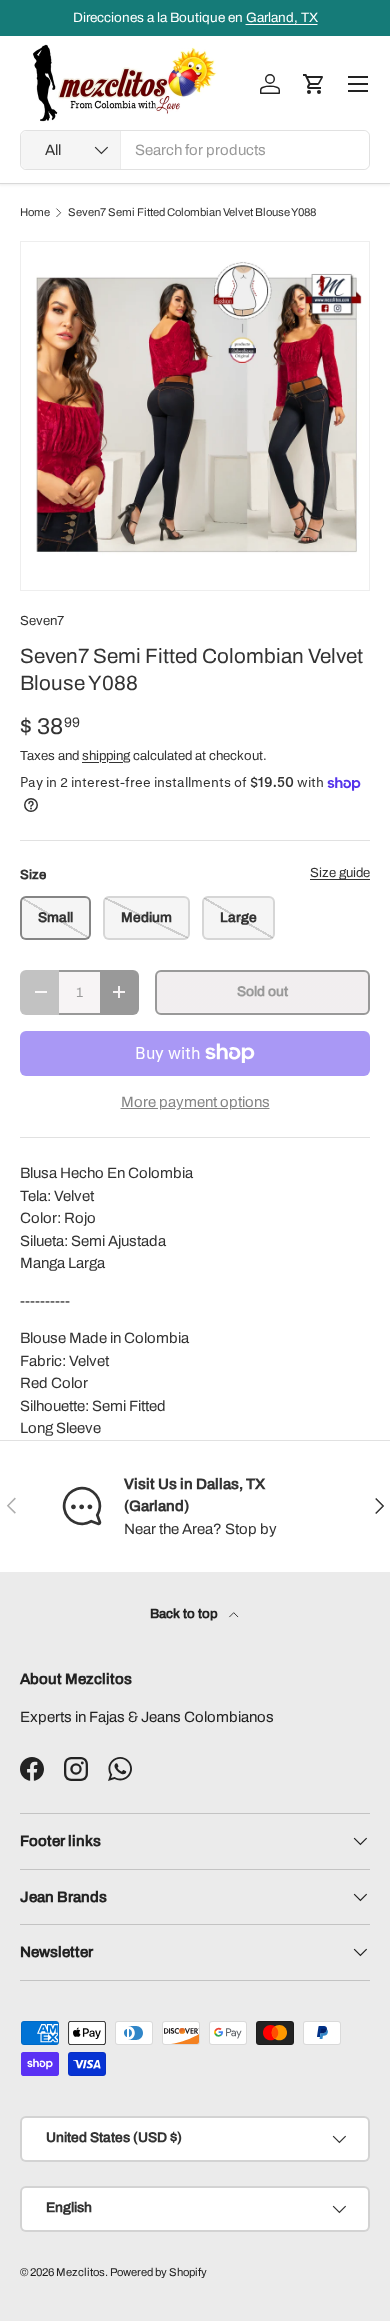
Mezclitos (80, 2272)
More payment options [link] (195, 1102)
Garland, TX (282, 17)
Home (35, 212)
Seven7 (42, 620)
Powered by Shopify (158, 2272)
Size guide (340, 872)
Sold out (262, 991)
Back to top (185, 1613)
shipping (106, 755)
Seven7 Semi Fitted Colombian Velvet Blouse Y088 (192, 212)
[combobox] (195, 150)
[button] (314, 84)
